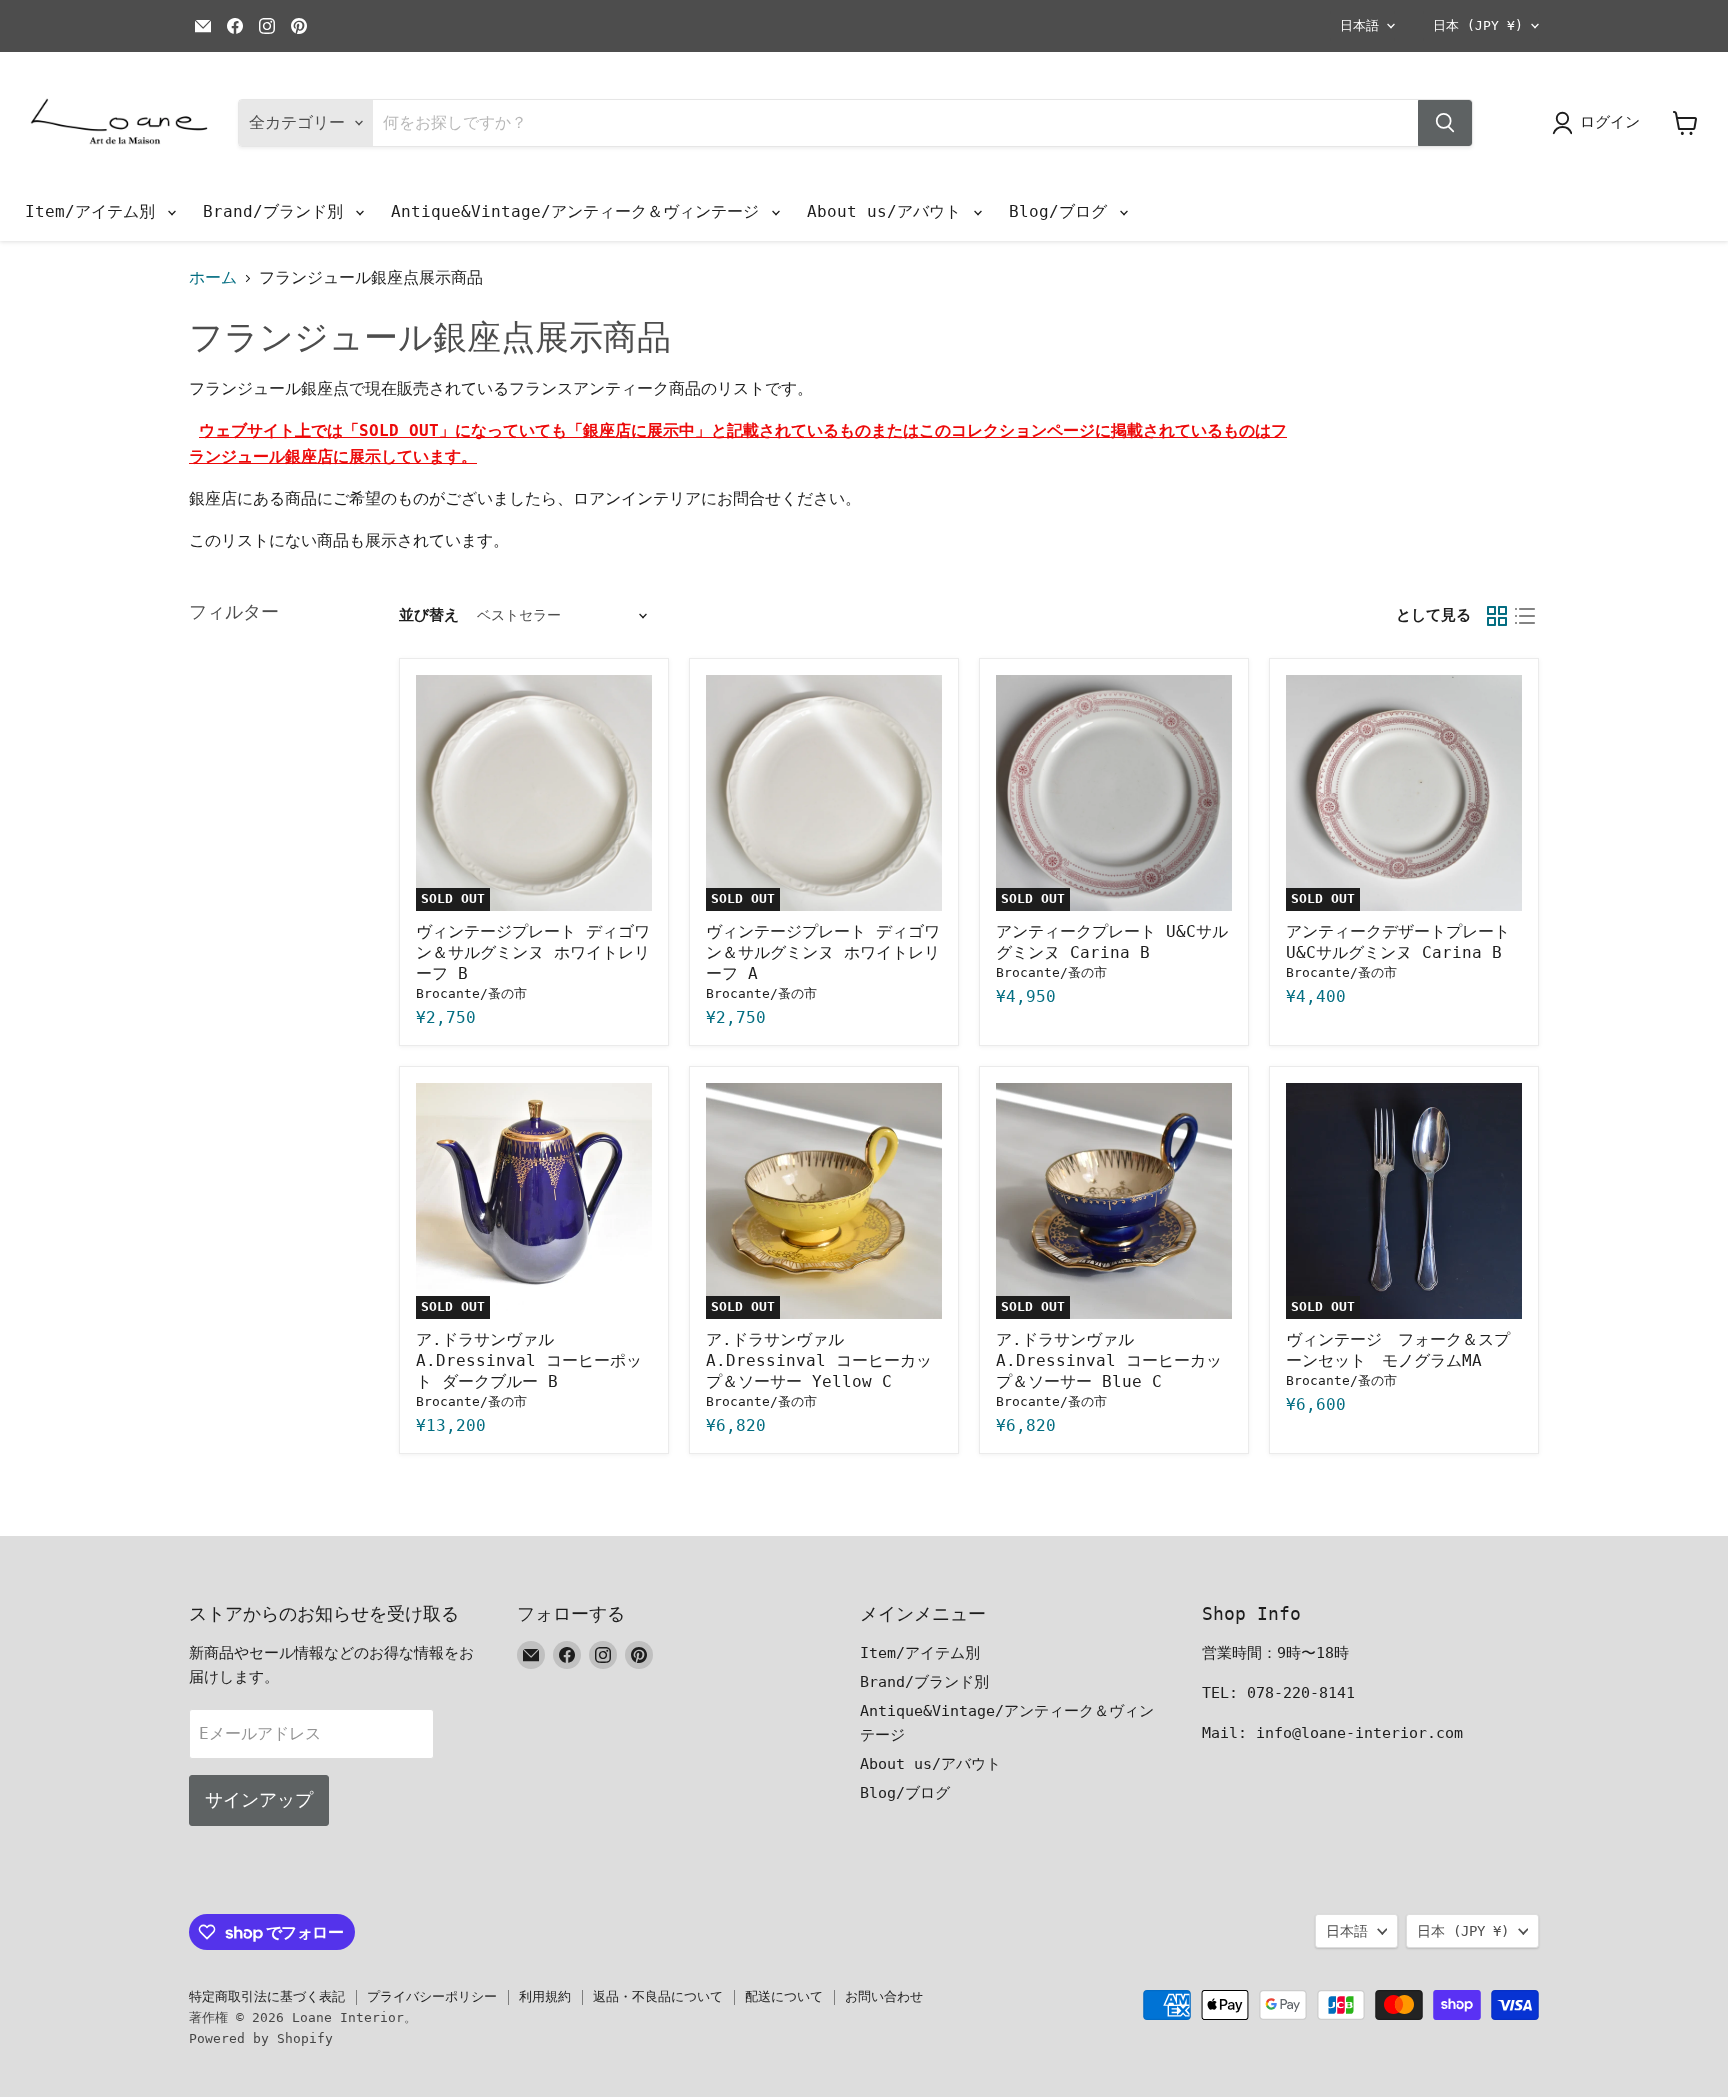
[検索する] (1445, 123)
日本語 (1359, 25)
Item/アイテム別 (95, 211)
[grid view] (1497, 616)
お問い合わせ (884, 1996)
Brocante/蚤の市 (471, 993)
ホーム (213, 278)
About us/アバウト (889, 211)
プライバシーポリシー (432, 1996)
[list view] (1525, 616)
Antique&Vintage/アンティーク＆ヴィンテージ (580, 211)
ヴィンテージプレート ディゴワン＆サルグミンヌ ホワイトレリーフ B (533, 952)
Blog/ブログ (1063, 211)
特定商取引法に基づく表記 (267, 1996)
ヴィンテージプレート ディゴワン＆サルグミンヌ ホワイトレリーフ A (823, 952)
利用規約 (545, 1996)
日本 (1478, 25)
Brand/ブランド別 (278, 211)
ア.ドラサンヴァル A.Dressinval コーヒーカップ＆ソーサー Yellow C (819, 1360)
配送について (784, 1996)
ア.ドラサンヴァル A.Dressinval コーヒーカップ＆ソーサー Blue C (1109, 1360)
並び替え (429, 615)
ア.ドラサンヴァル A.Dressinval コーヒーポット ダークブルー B (529, 1360)
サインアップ (259, 1799)
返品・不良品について (658, 1996)
